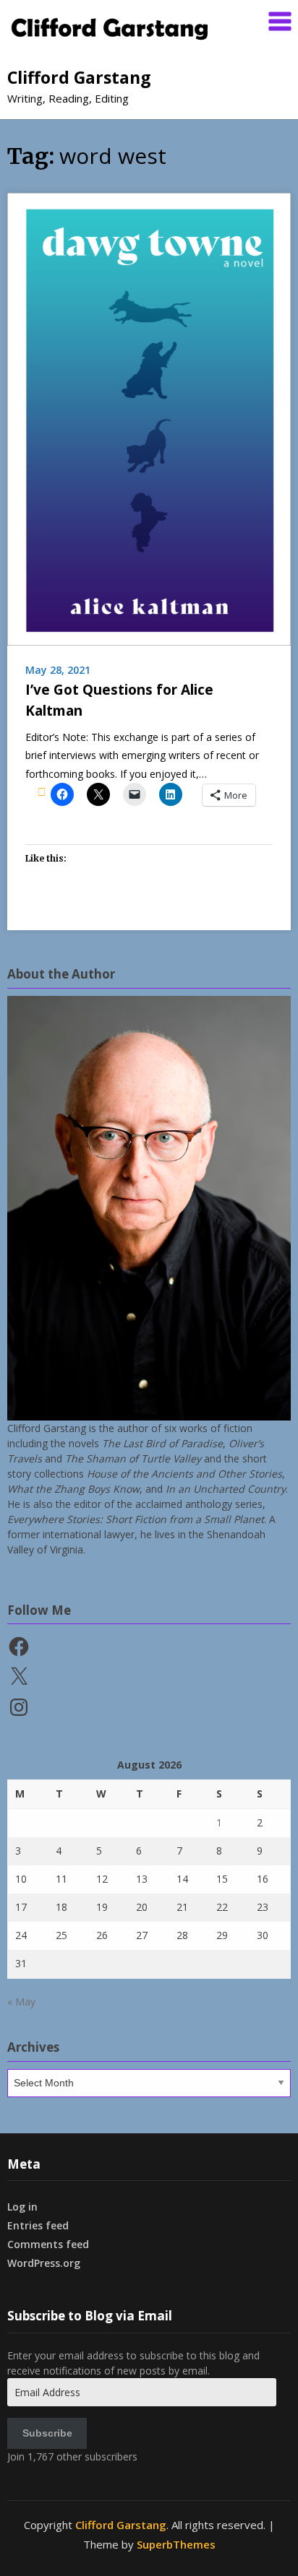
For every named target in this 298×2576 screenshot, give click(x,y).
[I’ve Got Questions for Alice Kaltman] (149, 418)
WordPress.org (44, 2263)
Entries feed (38, 2225)
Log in (22, 2207)
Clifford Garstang (79, 77)
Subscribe (47, 2433)
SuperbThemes (176, 2544)
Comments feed (48, 2244)
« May (21, 2002)
